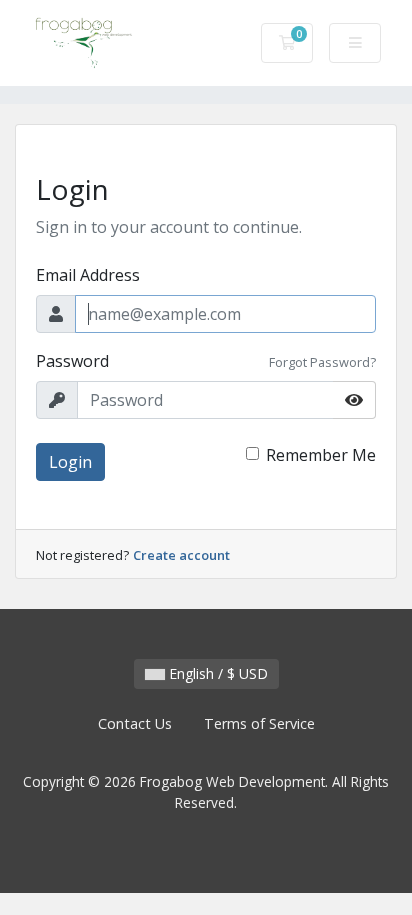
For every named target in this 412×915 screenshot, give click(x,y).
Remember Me (321, 455)
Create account (181, 555)
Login (70, 462)
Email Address (88, 275)
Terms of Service (259, 723)
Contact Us (135, 723)
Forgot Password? (322, 362)
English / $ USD (216, 673)
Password (72, 361)
